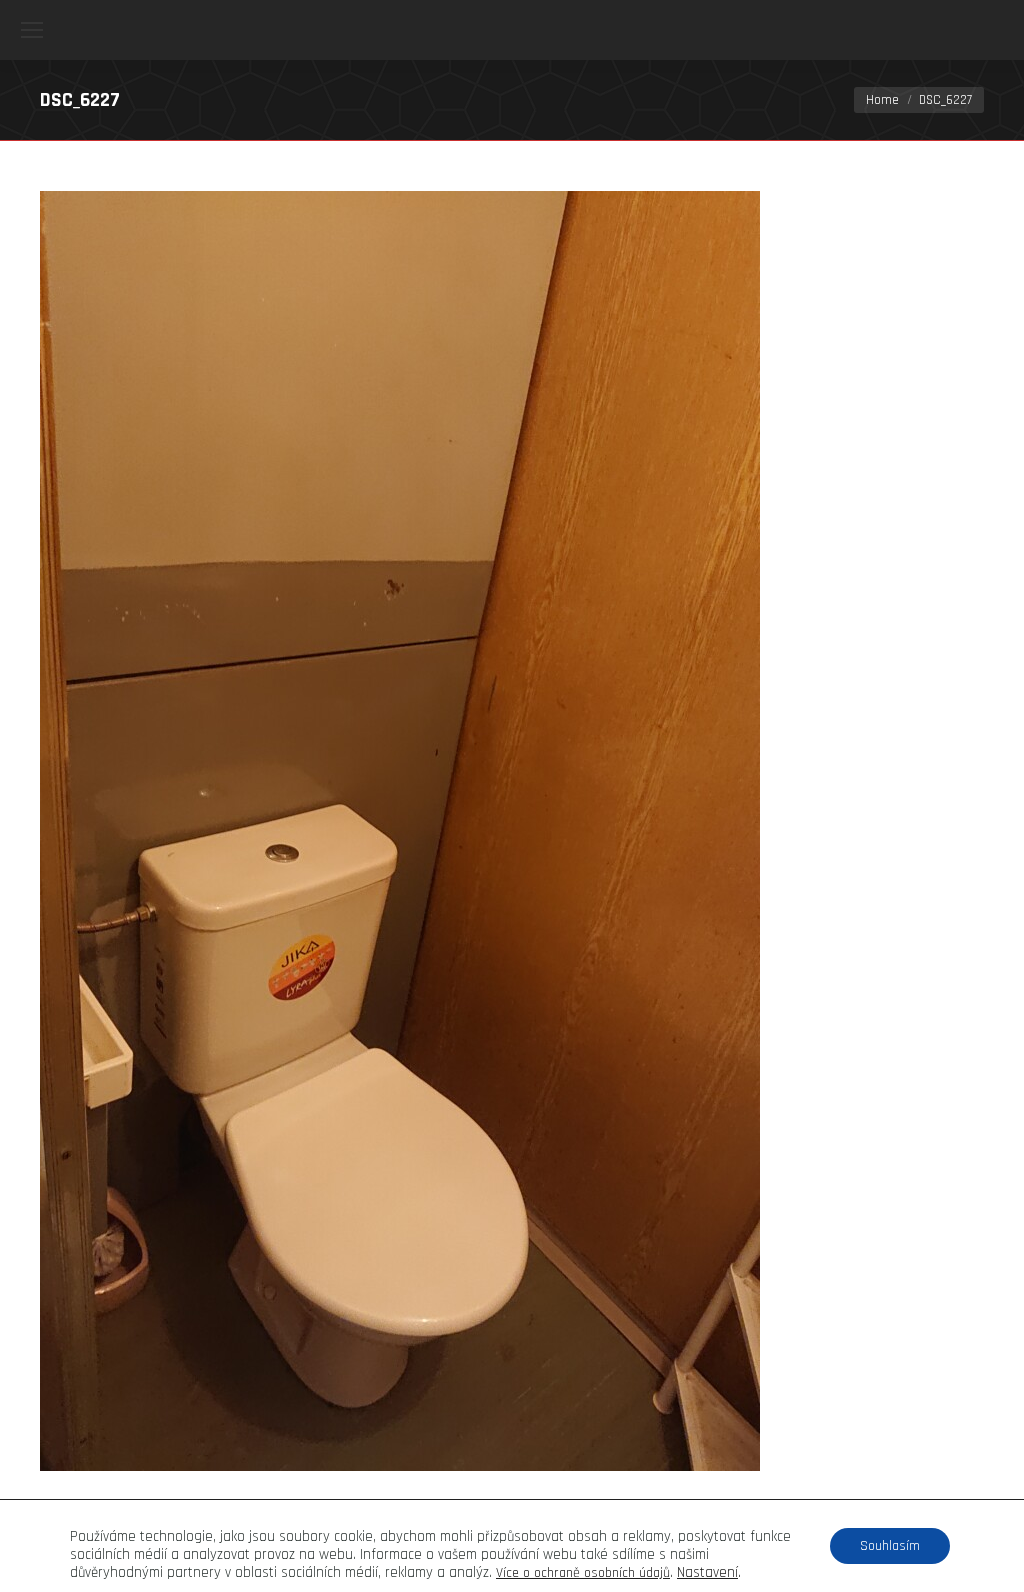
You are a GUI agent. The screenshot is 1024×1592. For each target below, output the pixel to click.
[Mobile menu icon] (32, 30)
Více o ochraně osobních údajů (583, 1573)
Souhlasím (890, 1546)
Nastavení (707, 1573)
